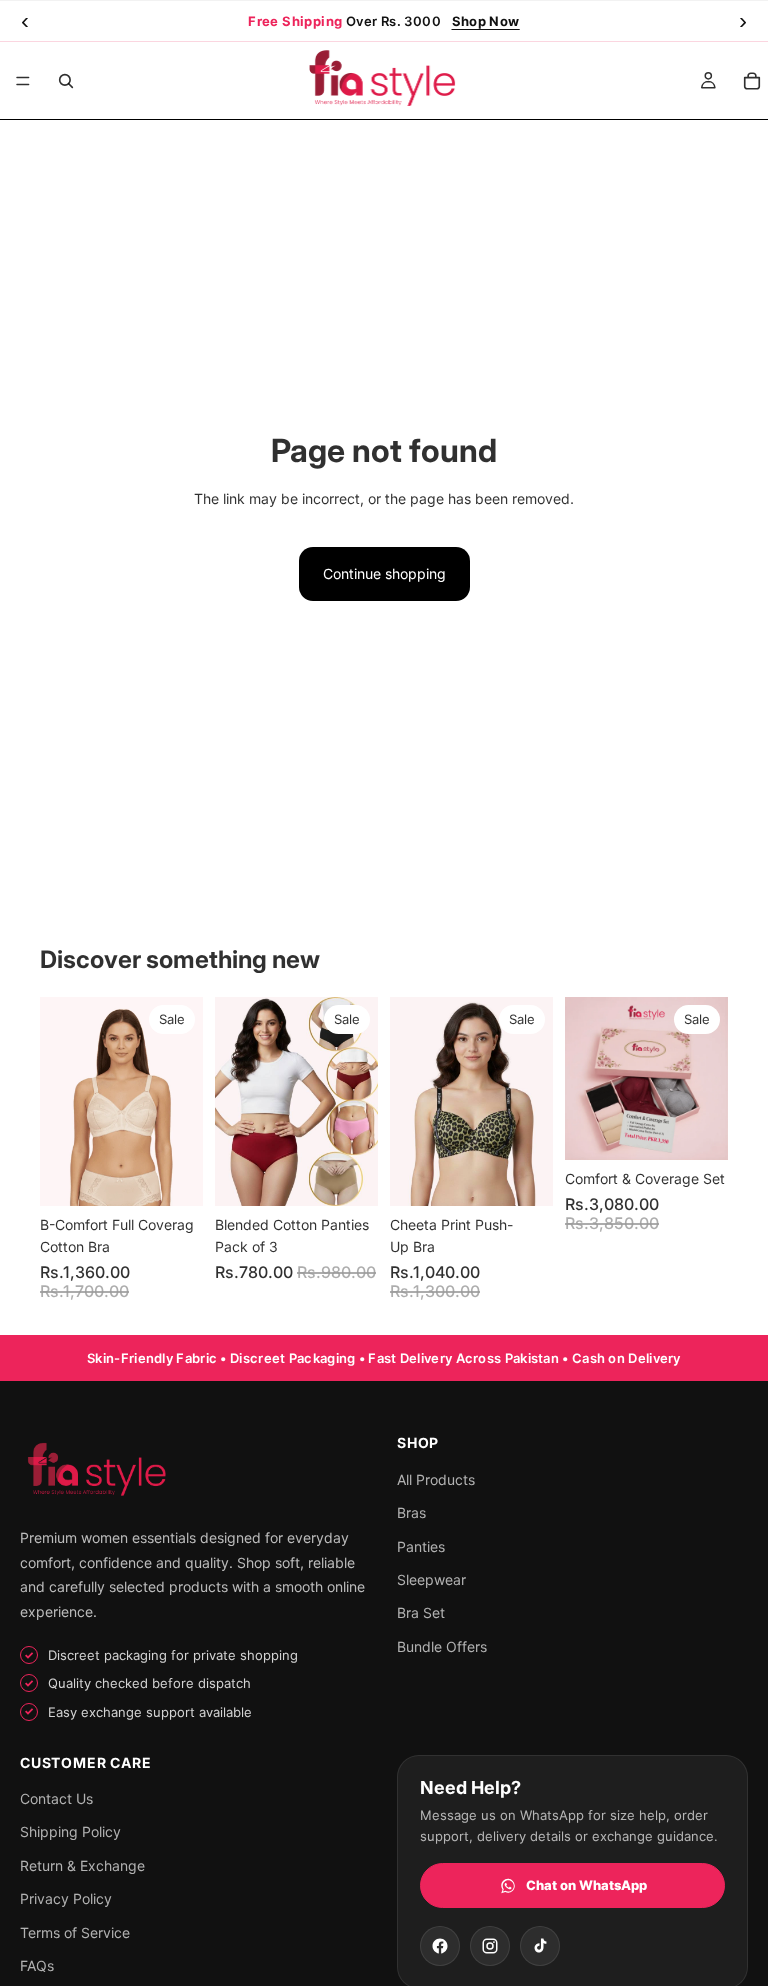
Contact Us (56, 1798)
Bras (411, 1512)
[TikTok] (540, 1946)
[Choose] (172, 1175)
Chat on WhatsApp (586, 1885)
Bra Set (421, 1612)
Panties (421, 1546)
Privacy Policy (66, 1898)
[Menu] (23, 81)
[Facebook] (440, 1946)
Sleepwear (431, 1579)
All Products (436, 1479)
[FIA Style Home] (195, 1471)
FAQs (37, 1965)
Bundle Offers (442, 1646)
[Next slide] (181, 1102)
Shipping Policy (70, 1831)
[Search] (66, 81)
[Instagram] (490, 1946)
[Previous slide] (62, 1102)
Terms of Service (75, 1932)
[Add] (697, 1129)
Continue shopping (384, 573)
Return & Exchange (82, 1865)
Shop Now (486, 21)
